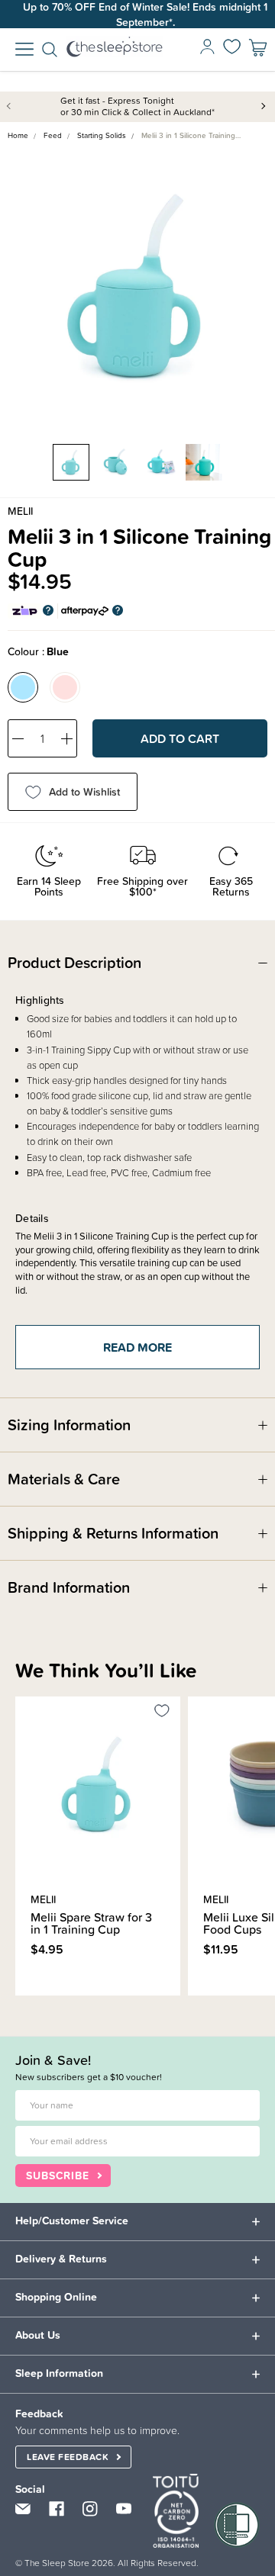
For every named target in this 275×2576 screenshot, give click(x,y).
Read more (137, 1347)
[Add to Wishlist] (162, 1713)
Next (264, 105)
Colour (38, 651)
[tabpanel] (137, 287)
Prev (11, 105)
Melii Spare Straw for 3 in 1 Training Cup (91, 1923)
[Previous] (20, 2004)
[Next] (29, 2004)
